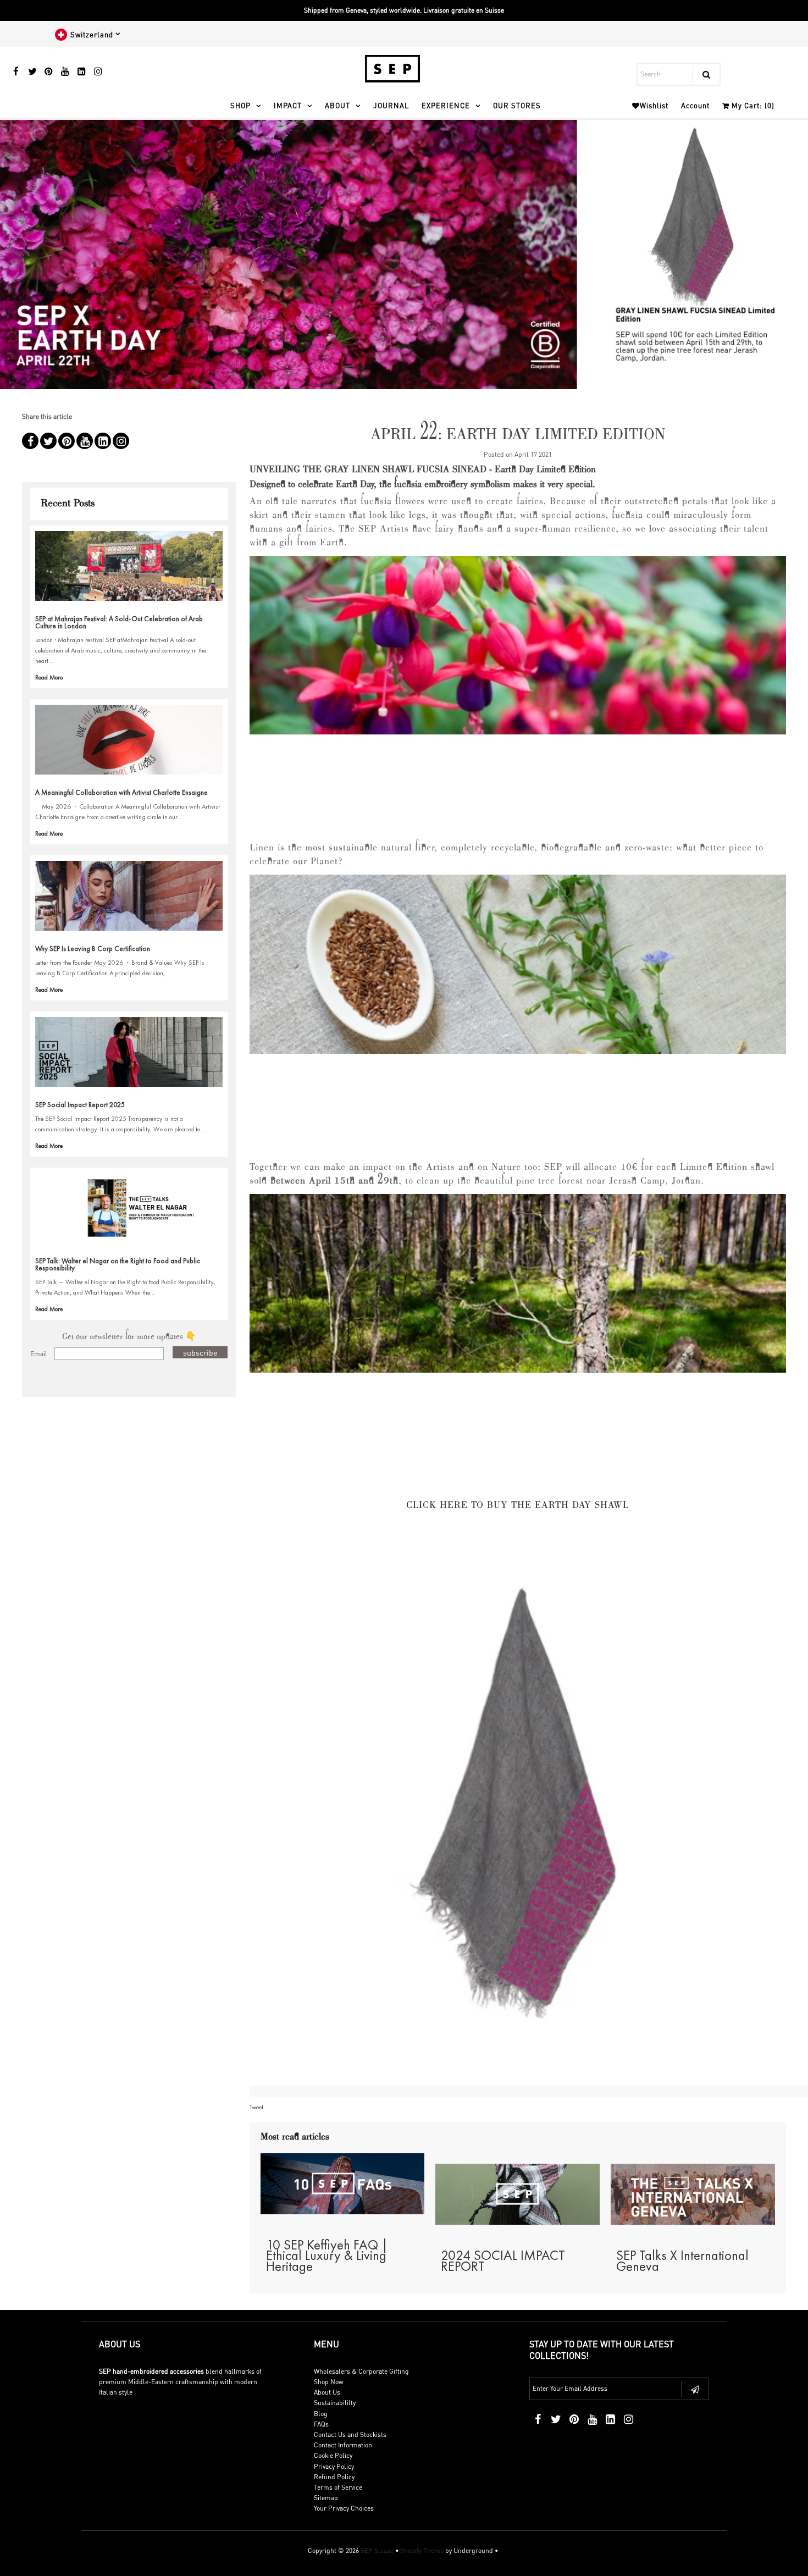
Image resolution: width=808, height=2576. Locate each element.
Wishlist (654, 105)
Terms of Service (338, 2487)
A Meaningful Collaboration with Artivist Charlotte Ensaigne (121, 792)
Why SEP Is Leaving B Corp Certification (93, 949)
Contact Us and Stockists (350, 2434)
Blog (321, 2414)
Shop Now (329, 2382)
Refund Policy (334, 2477)
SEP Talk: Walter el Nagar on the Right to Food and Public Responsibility (118, 1264)
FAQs (321, 2424)
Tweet (256, 2107)
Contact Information (343, 2445)
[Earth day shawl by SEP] (518, 1806)
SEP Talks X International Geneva (682, 2260)
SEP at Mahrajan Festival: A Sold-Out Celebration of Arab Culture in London (119, 622)
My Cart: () (752, 105)
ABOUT (337, 105)
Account (695, 105)
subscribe (200, 1352)
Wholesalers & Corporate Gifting (361, 2371)
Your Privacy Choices (344, 2508)
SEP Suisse (377, 2550)
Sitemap (326, 2498)
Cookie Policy (333, 2455)
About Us (327, 2392)
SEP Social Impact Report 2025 (80, 1105)
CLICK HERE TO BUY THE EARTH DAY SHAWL (518, 1506)
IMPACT (288, 105)
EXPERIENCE (446, 105)
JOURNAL (391, 105)
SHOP (240, 105)
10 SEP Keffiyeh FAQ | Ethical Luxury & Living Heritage (327, 2255)
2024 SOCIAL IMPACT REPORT (503, 2260)
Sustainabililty (335, 2403)
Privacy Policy (334, 2466)
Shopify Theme (422, 2550)
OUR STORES (517, 105)
